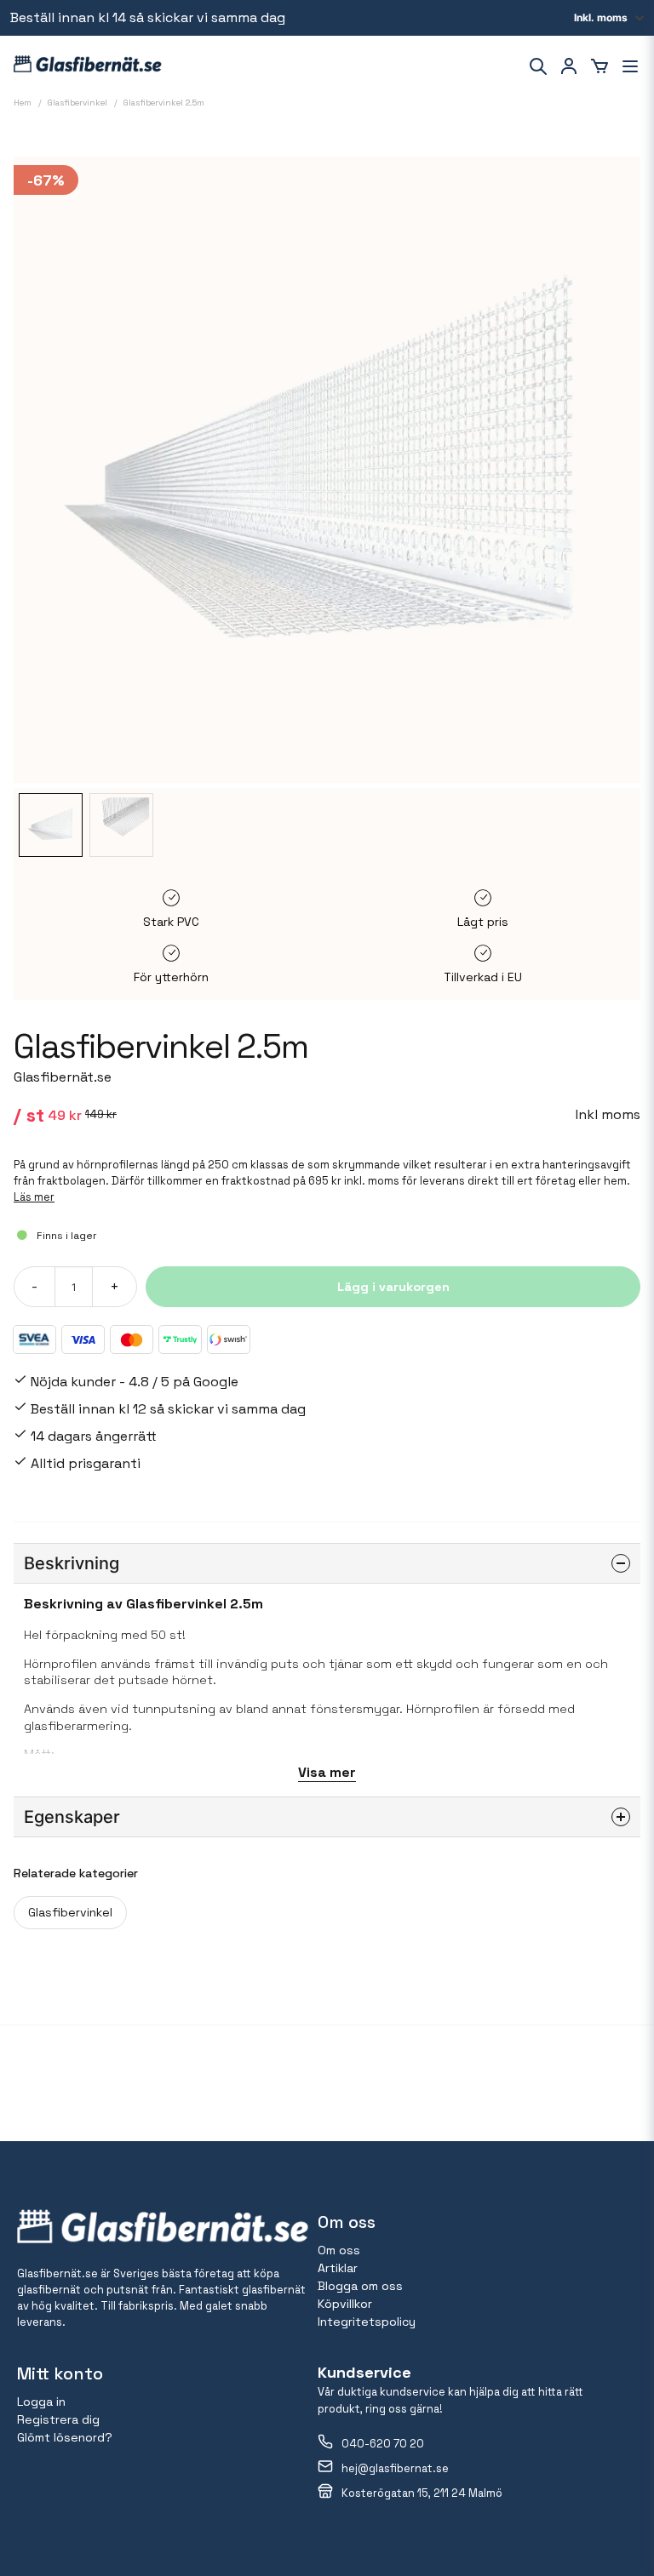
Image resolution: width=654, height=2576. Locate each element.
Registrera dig (58, 2419)
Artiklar (338, 2268)
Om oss (339, 2250)
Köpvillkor (345, 2304)
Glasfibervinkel (70, 1912)
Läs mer (34, 1197)
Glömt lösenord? (65, 2437)
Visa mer (327, 1772)
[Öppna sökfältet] (538, 66)
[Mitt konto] (569, 66)
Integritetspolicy (367, 2322)
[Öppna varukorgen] (599, 66)
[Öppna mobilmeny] (630, 66)
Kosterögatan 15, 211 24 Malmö (422, 2493)
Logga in (41, 2402)
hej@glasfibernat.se (395, 2468)
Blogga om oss (360, 2286)
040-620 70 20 (383, 2444)
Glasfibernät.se (63, 1077)
